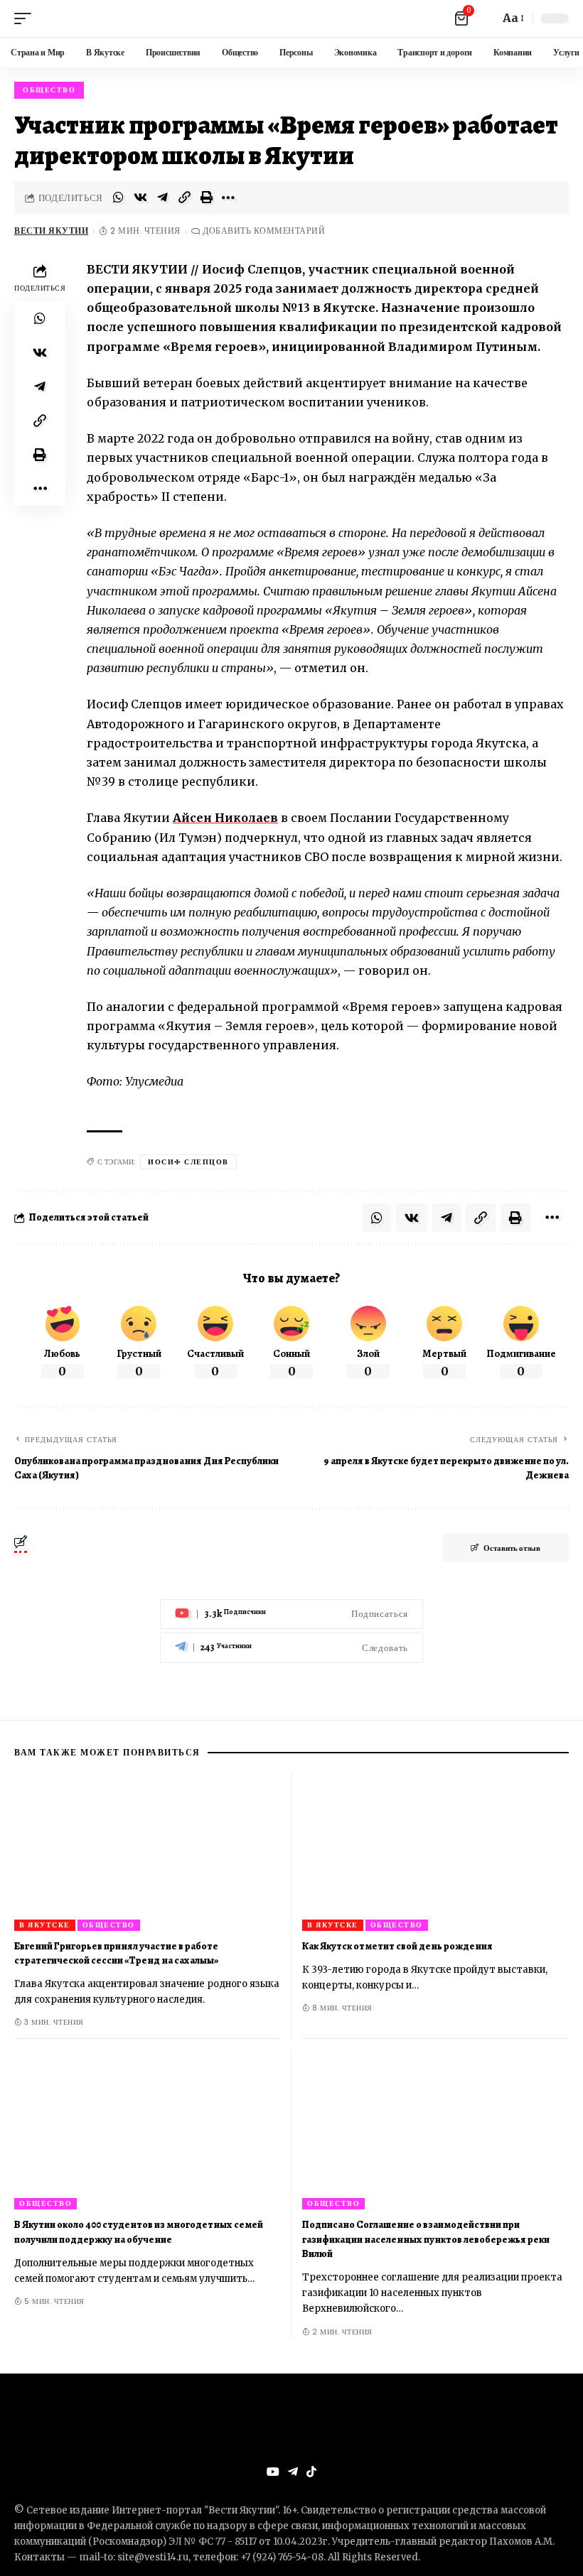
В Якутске (45, 1925)
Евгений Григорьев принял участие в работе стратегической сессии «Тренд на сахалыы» (116, 1953)
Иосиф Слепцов (188, 1162)
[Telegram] (291, 1648)
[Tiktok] (311, 2472)
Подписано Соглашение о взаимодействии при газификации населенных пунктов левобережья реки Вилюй (426, 2239)
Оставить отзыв (512, 1548)
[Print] (206, 197)
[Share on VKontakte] (140, 197)
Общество (49, 90)
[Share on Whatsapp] (118, 197)
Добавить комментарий (264, 231)
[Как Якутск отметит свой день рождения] (435, 1851)
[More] (228, 197)
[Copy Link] (184, 197)
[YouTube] (273, 2472)
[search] (485, 18)
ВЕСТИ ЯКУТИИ (51, 231)
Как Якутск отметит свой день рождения (397, 1946)
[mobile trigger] (26, 18)
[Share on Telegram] (162, 197)
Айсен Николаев (225, 818)
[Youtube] (291, 1614)
